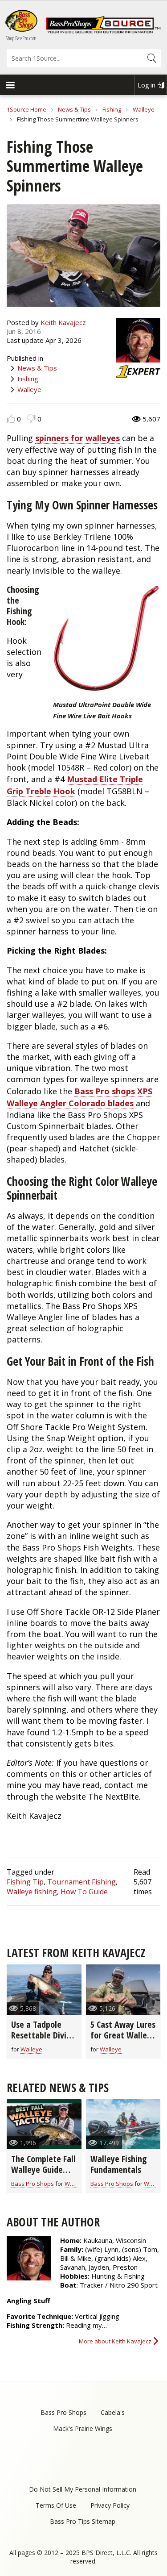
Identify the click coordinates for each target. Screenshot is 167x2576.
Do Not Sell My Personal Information (83, 2489)
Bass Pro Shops (33, 2184)
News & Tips (74, 109)
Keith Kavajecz (63, 322)
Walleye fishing (32, 1892)
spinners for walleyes (77, 438)
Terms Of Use (56, 2505)
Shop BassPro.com (21, 38)
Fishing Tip (25, 1882)
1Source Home (26, 109)
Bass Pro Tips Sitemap (83, 2521)
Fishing (112, 109)
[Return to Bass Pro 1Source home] (103, 31)
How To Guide (84, 1892)
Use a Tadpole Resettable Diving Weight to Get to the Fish (43, 2040)
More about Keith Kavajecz (115, 2341)
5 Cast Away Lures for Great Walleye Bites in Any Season (123, 2040)
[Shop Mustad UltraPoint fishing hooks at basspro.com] (106, 641)
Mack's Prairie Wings (83, 2428)
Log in (147, 85)
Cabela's (113, 2412)
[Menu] (10, 86)
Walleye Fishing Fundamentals (119, 2164)
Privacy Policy (110, 2505)
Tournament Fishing (81, 1882)
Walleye (144, 109)
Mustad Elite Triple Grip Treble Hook (75, 785)
